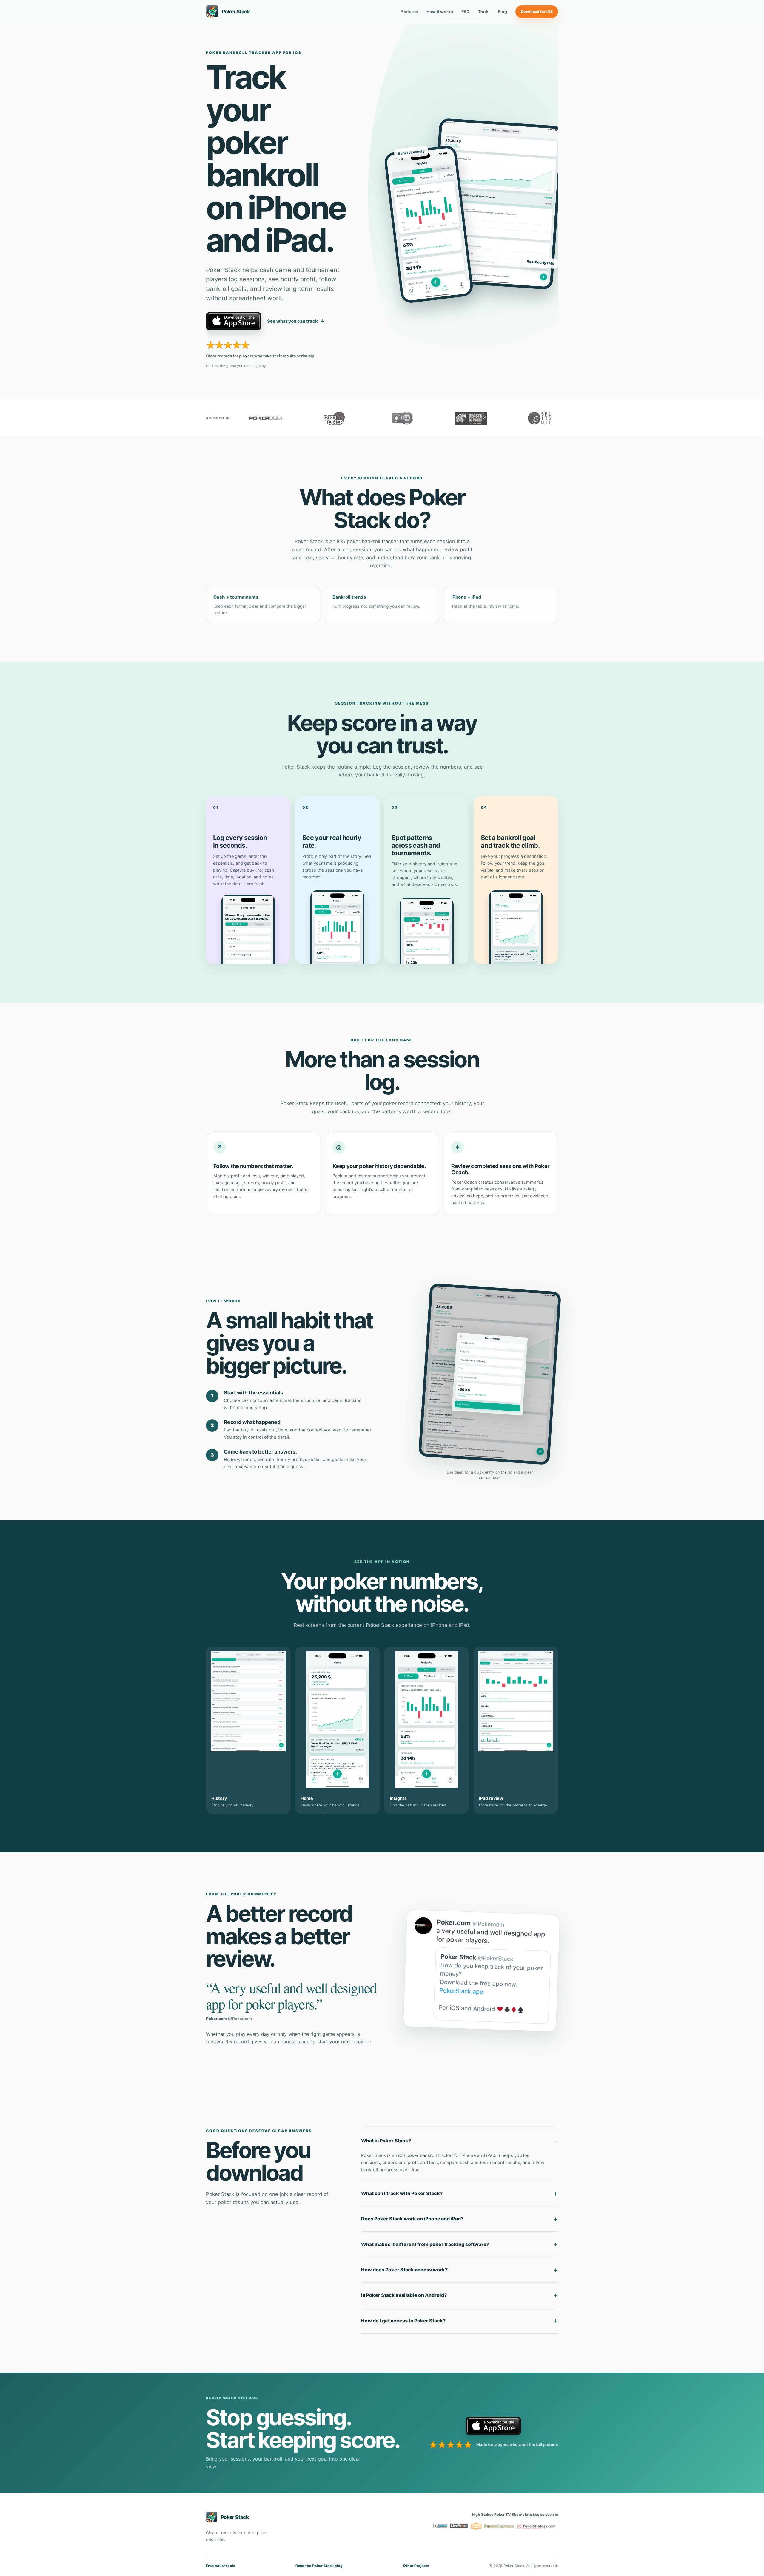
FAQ (466, 12)
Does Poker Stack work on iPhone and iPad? (412, 2219)
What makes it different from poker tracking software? (425, 2244)
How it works (440, 12)
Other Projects (416, 2566)
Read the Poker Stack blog (319, 2566)
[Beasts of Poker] (471, 418)
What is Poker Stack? (386, 2141)
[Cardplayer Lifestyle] (403, 418)
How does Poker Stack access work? (404, 2270)
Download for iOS (537, 11)
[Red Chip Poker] (334, 418)
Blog (502, 12)
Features (409, 12)
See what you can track (296, 321)
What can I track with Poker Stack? (402, 2193)
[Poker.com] (266, 418)
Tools (484, 12)
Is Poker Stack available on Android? (404, 2295)
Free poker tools (221, 2566)
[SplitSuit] (540, 418)
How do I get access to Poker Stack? (403, 2321)
